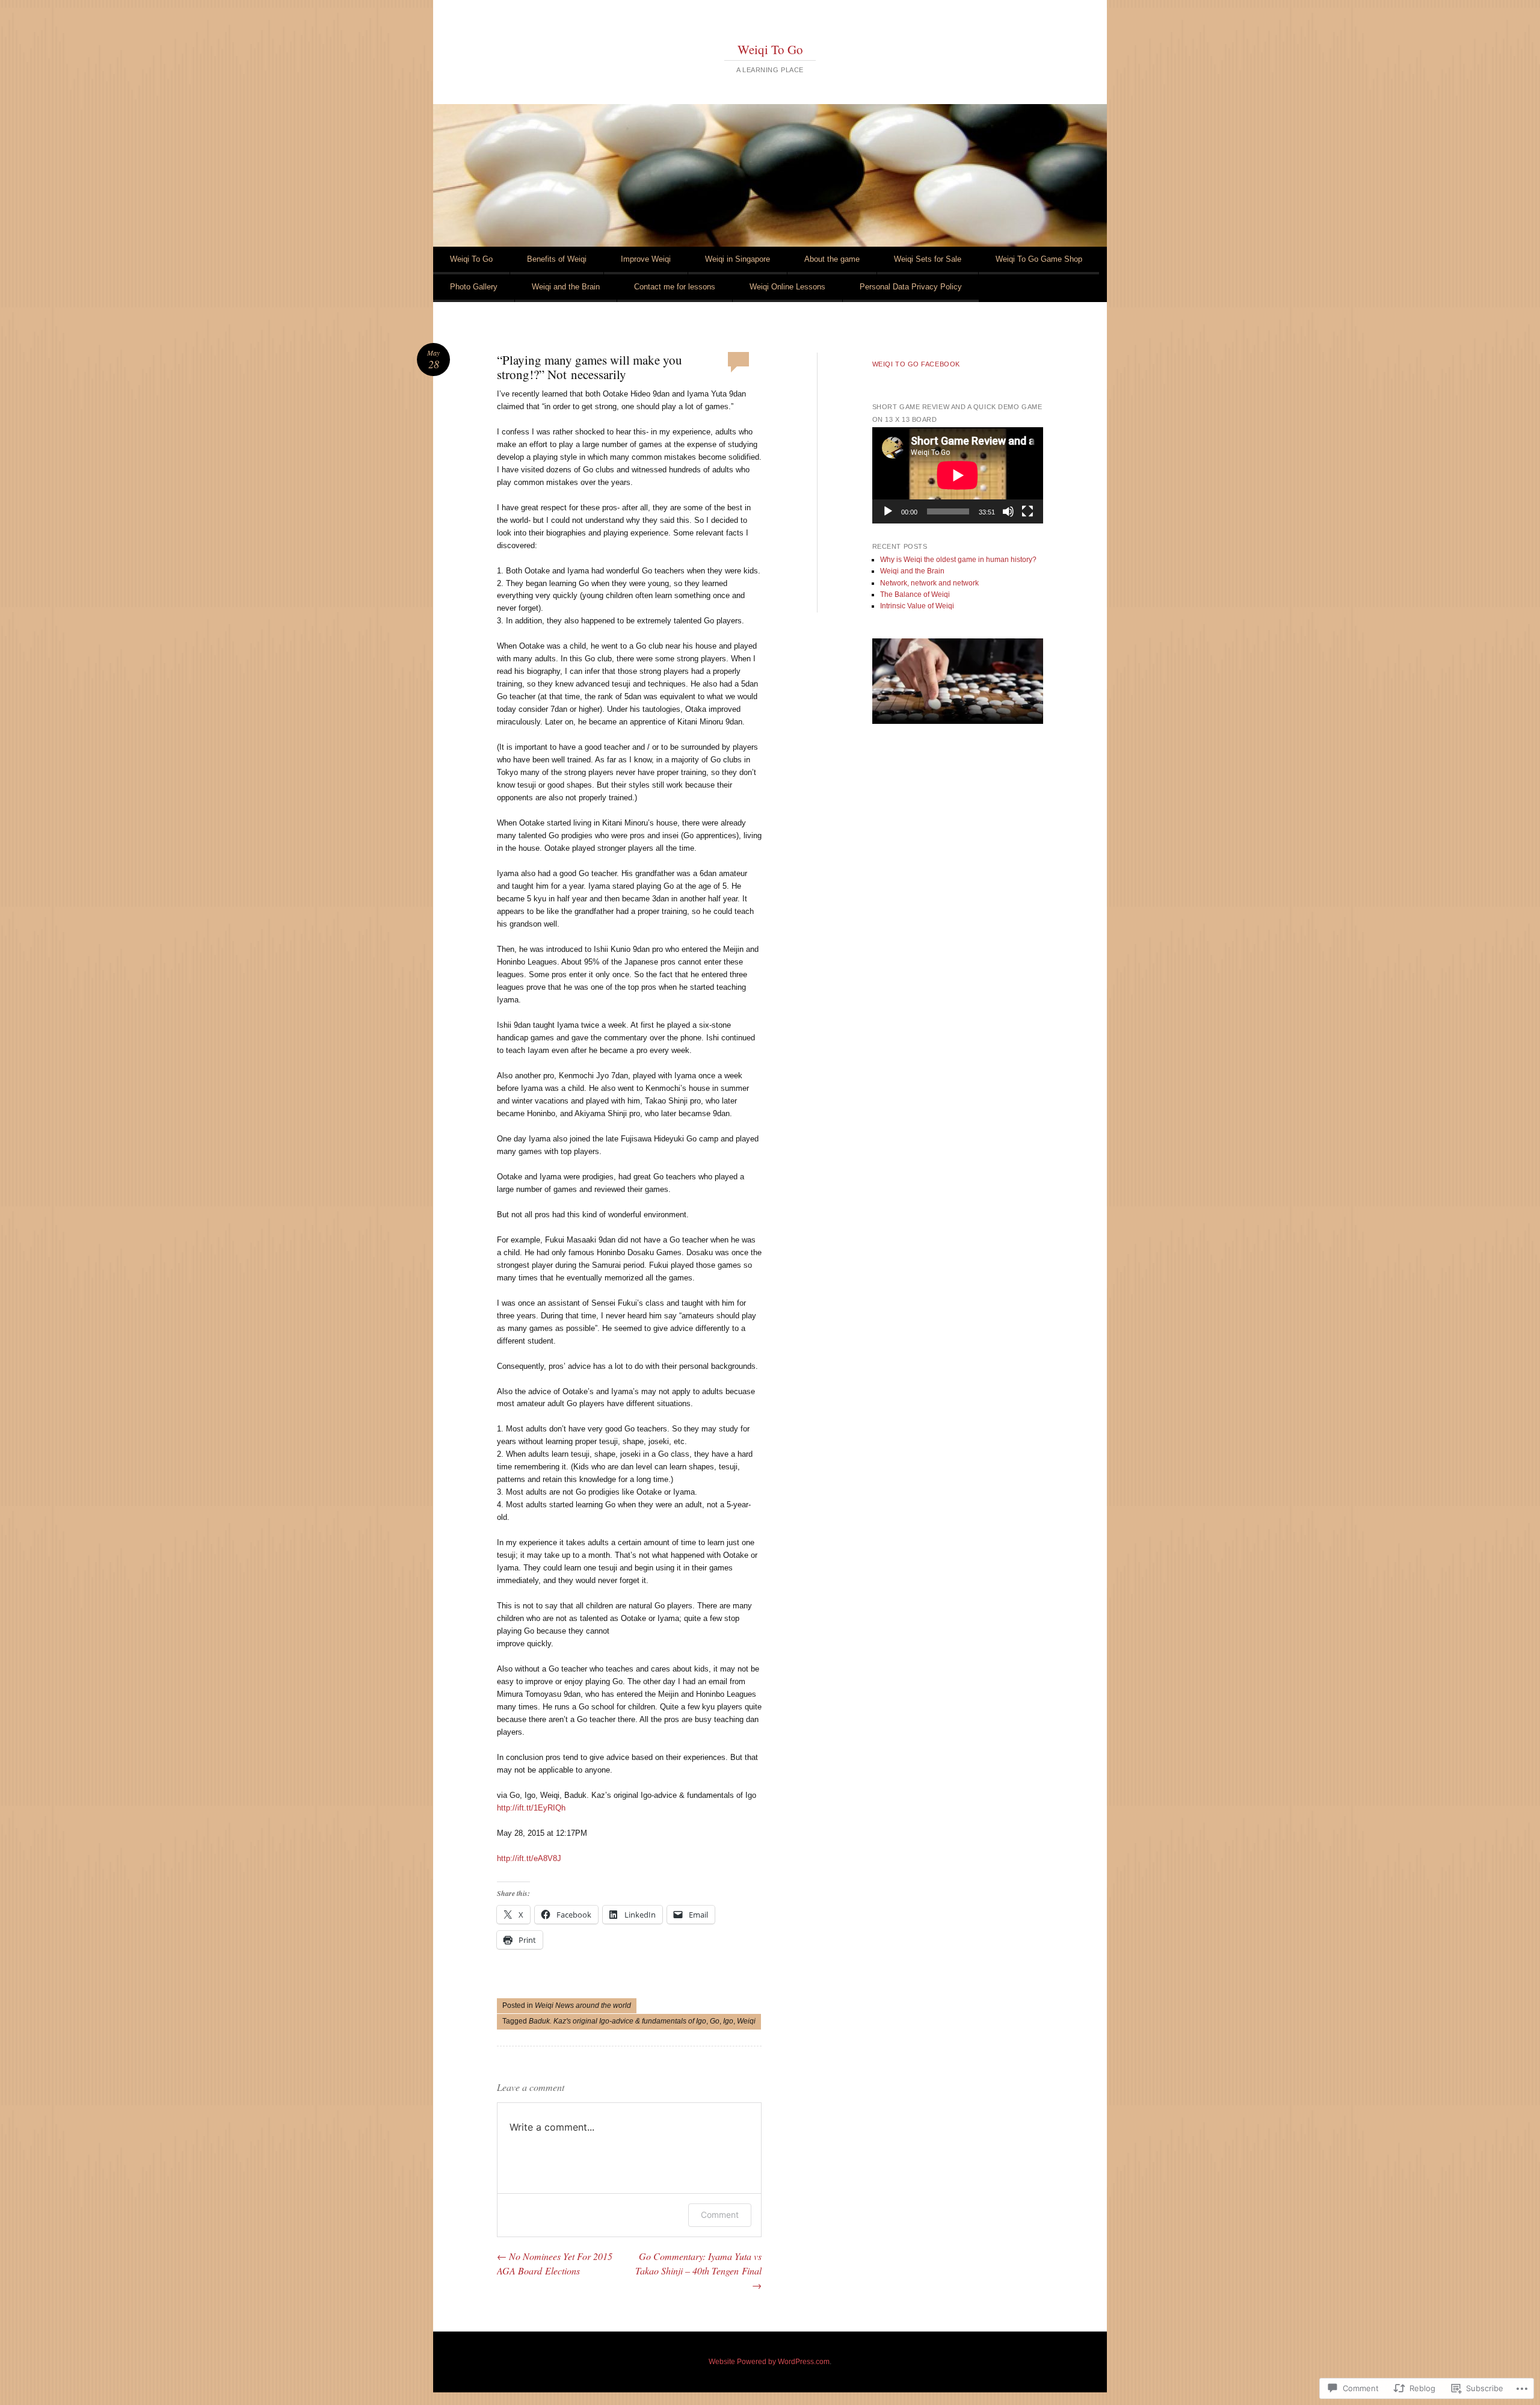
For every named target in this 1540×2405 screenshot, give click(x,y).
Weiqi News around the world (583, 2005)
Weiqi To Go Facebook (916, 364)
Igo (728, 2021)
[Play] (888, 511)
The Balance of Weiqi (915, 594)
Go (715, 2021)
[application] (958, 475)
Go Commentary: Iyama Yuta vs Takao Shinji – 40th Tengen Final (698, 2271)
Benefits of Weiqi (557, 259)
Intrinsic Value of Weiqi (917, 606)
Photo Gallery (474, 287)
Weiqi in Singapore (738, 259)
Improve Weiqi (646, 259)
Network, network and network (929, 583)
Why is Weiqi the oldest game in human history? (958, 560)
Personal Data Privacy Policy (911, 287)
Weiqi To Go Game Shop (1039, 259)
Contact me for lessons (675, 287)
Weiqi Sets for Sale (928, 259)
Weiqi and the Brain (566, 287)
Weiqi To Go (770, 49)
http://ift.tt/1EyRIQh (531, 1808)
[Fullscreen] (1027, 511)
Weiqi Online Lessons (787, 287)
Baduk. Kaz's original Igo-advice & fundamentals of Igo (618, 2021)
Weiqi (746, 2021)
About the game (832, 259)
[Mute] (1008, 511)
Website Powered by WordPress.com (769, 2362)
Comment (720, 2215)
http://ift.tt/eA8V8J (529, 1858)
